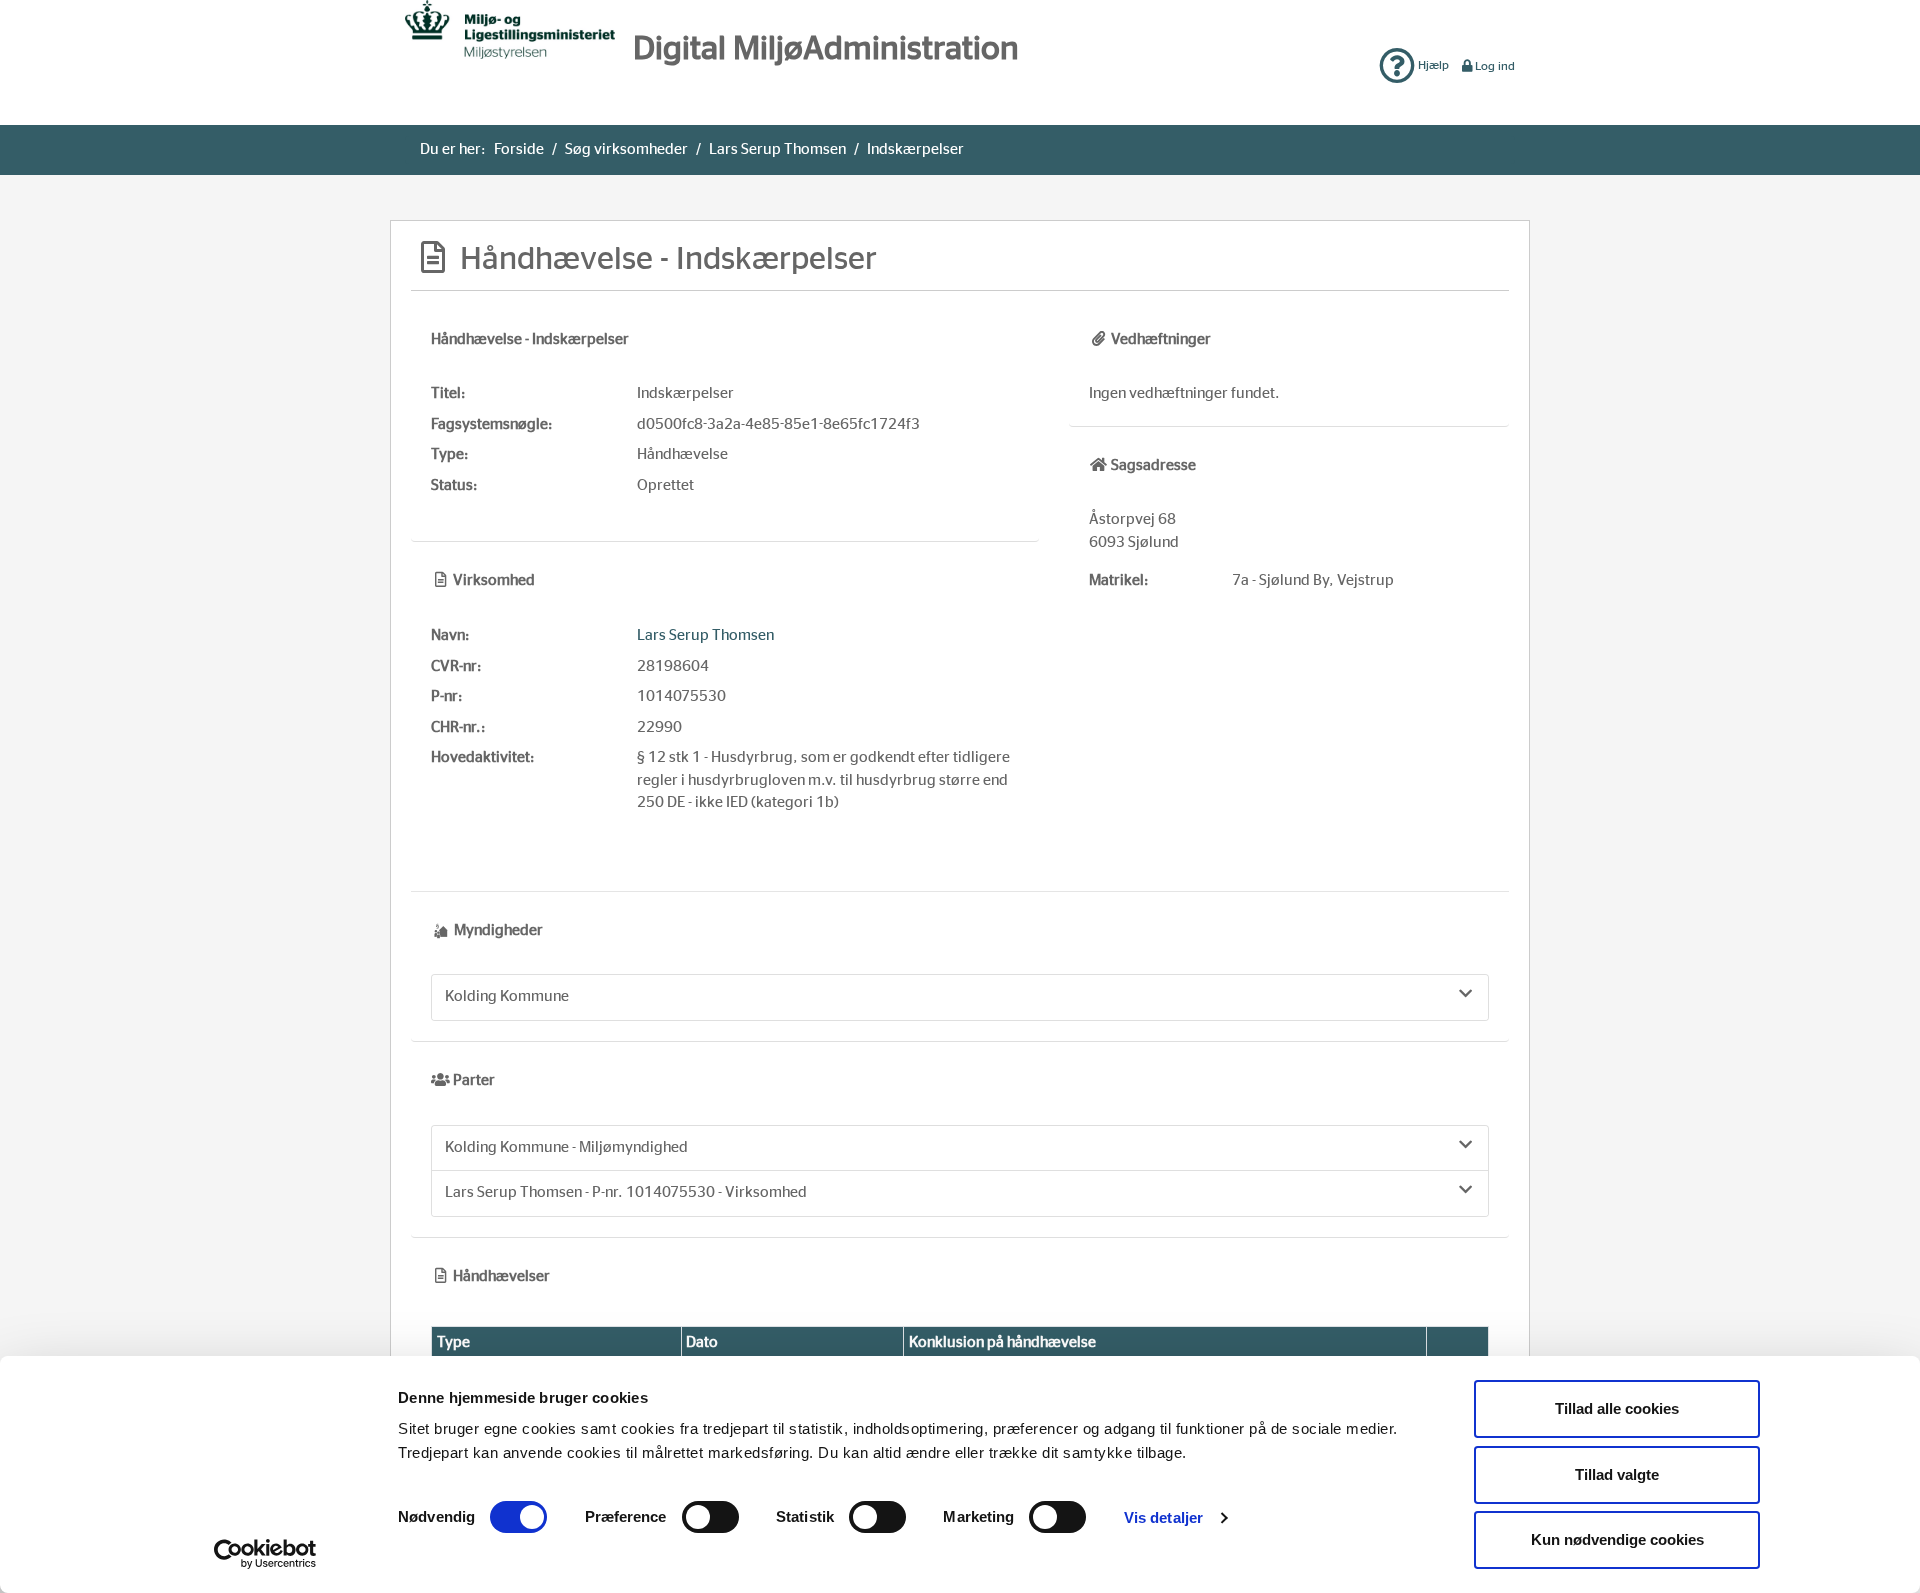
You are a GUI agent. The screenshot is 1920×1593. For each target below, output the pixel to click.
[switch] (710, 1517)
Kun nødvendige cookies (1617, 1539)
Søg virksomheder (626, 149)
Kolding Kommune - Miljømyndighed (566, 1147)
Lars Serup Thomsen (777, 149)
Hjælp (1432, 65)
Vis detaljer (1163, 1517)
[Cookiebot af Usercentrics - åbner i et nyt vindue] (265, 1554)
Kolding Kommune (507, 996)
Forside (519, 149)
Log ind (1495, 66)
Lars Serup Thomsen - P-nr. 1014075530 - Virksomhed (626, 1192)
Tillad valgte (1617, 1474)
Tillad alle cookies (1617, 1408)
